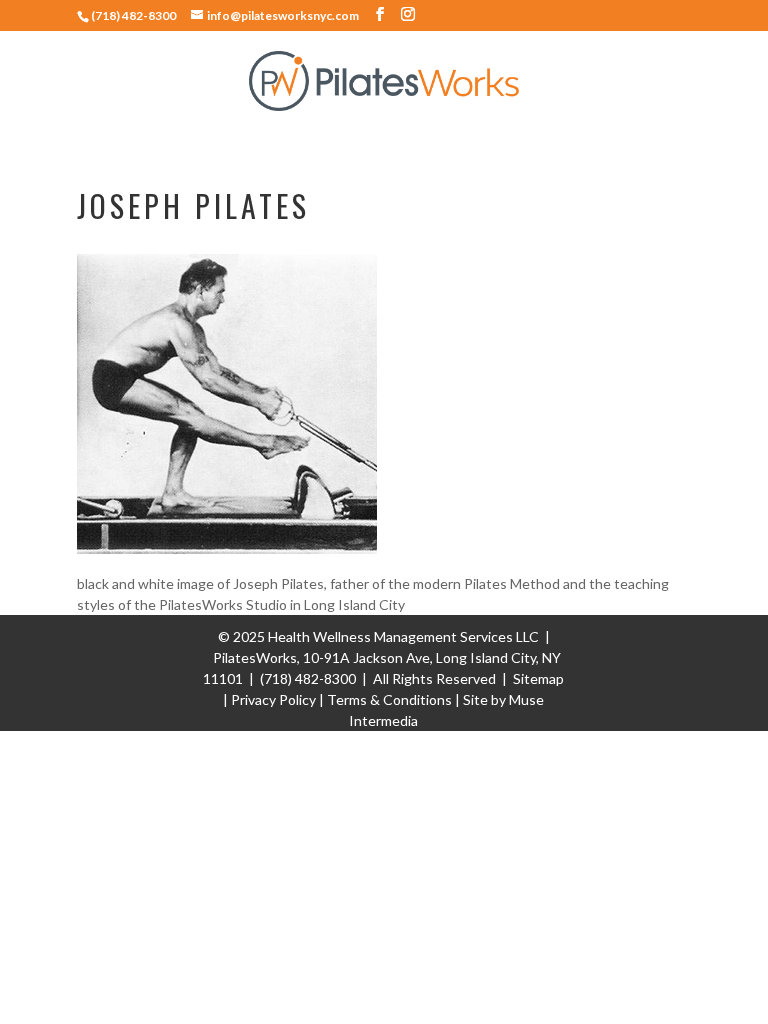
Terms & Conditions (389, 699)
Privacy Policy (273, 699)
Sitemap (538, 678)
